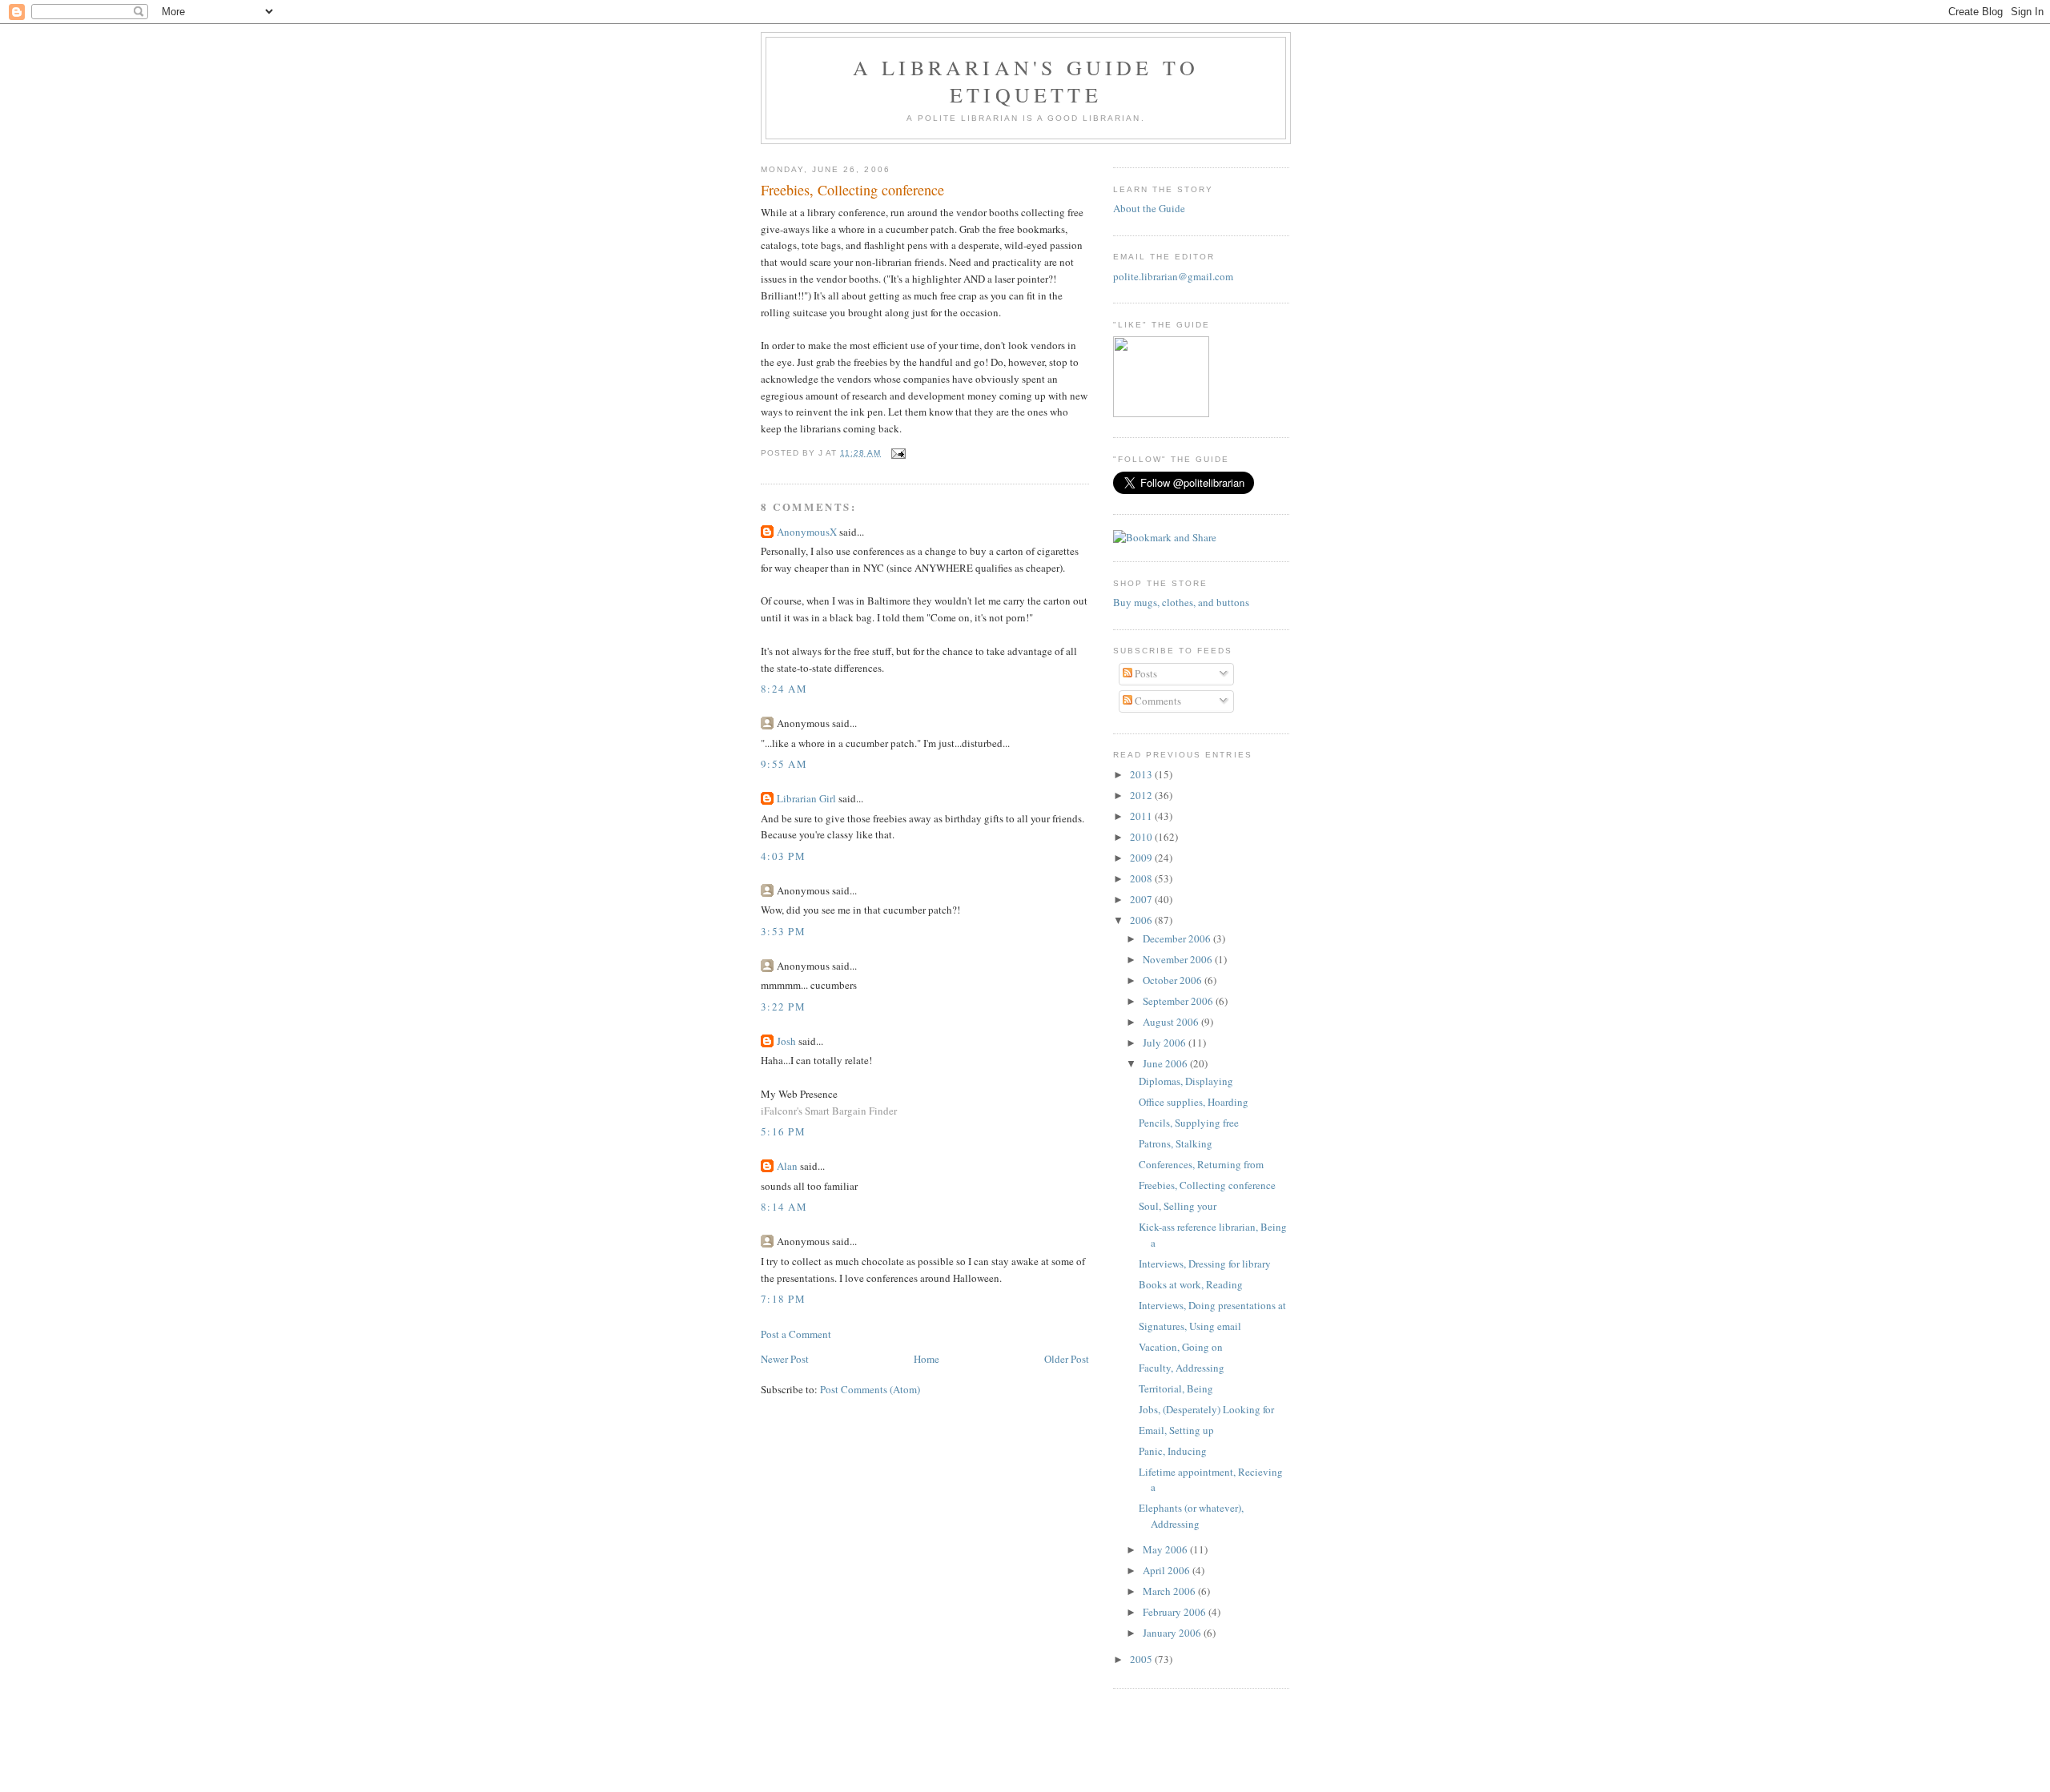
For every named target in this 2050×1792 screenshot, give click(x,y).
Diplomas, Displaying (1186, 1081)
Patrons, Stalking (1176, 1143)
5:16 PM (783, 1131)
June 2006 (1166, 1063)
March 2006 (1170, 1591)
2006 (1142, 920)
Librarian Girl (806, 798)
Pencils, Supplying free (1189, 1123)
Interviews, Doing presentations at (1212, 1305)
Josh (786, 1041)
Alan (787, 1166)
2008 (1142, 878)
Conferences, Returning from (1201, 1164)
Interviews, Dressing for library (1205, 1264)
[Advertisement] (1025, 1755)
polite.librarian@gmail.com (1173, 276)
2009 (1142, 858)
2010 (1142, 837)
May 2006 (1166, 1549)
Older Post (1067, 1359)
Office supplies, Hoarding (1194, 1102)
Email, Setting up (1176, 1430)
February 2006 (1176, 1612)
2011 (1142, 816)
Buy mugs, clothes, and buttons (1181, 602)
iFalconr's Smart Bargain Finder (829, 1111)
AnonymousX (807, 532)
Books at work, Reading (1191, 1284)
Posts (1145, 673)
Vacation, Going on (1181, 1347)
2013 (1142, 774)
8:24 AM (784, 689)
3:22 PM (783, 1006)
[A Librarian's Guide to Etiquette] (1161, 413)
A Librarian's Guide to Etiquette (1026, 81)
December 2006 (1178, 938)
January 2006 (1173, 1633)
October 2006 (1174, 980)
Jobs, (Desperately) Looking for (1206, 1409)
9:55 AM (784, 764)
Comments (1157, 701)
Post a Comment (796, 1334)
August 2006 (1172, 1022)
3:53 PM (783, 931)
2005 (1142, 1659)
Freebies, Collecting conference (852, 190)
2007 (1142, 899)
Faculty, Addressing (1182, 1368)
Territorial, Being (1176, 1388)
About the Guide (1149, 208)
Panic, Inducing (1173, 1451)
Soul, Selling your (1178, 1206)
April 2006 (1168, 1570)
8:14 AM (784, 1207)
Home (927, 1359)
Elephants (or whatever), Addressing (1191, 1516)
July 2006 (1166, 1043)
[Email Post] (896, 453)
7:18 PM (783, 1299)
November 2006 (1179, 959)
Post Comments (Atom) (870, 1389)
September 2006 (1179, 1001)
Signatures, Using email (1190, 1326)
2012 (1142, 795)
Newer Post (785, 1359)
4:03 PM (783, 856)
